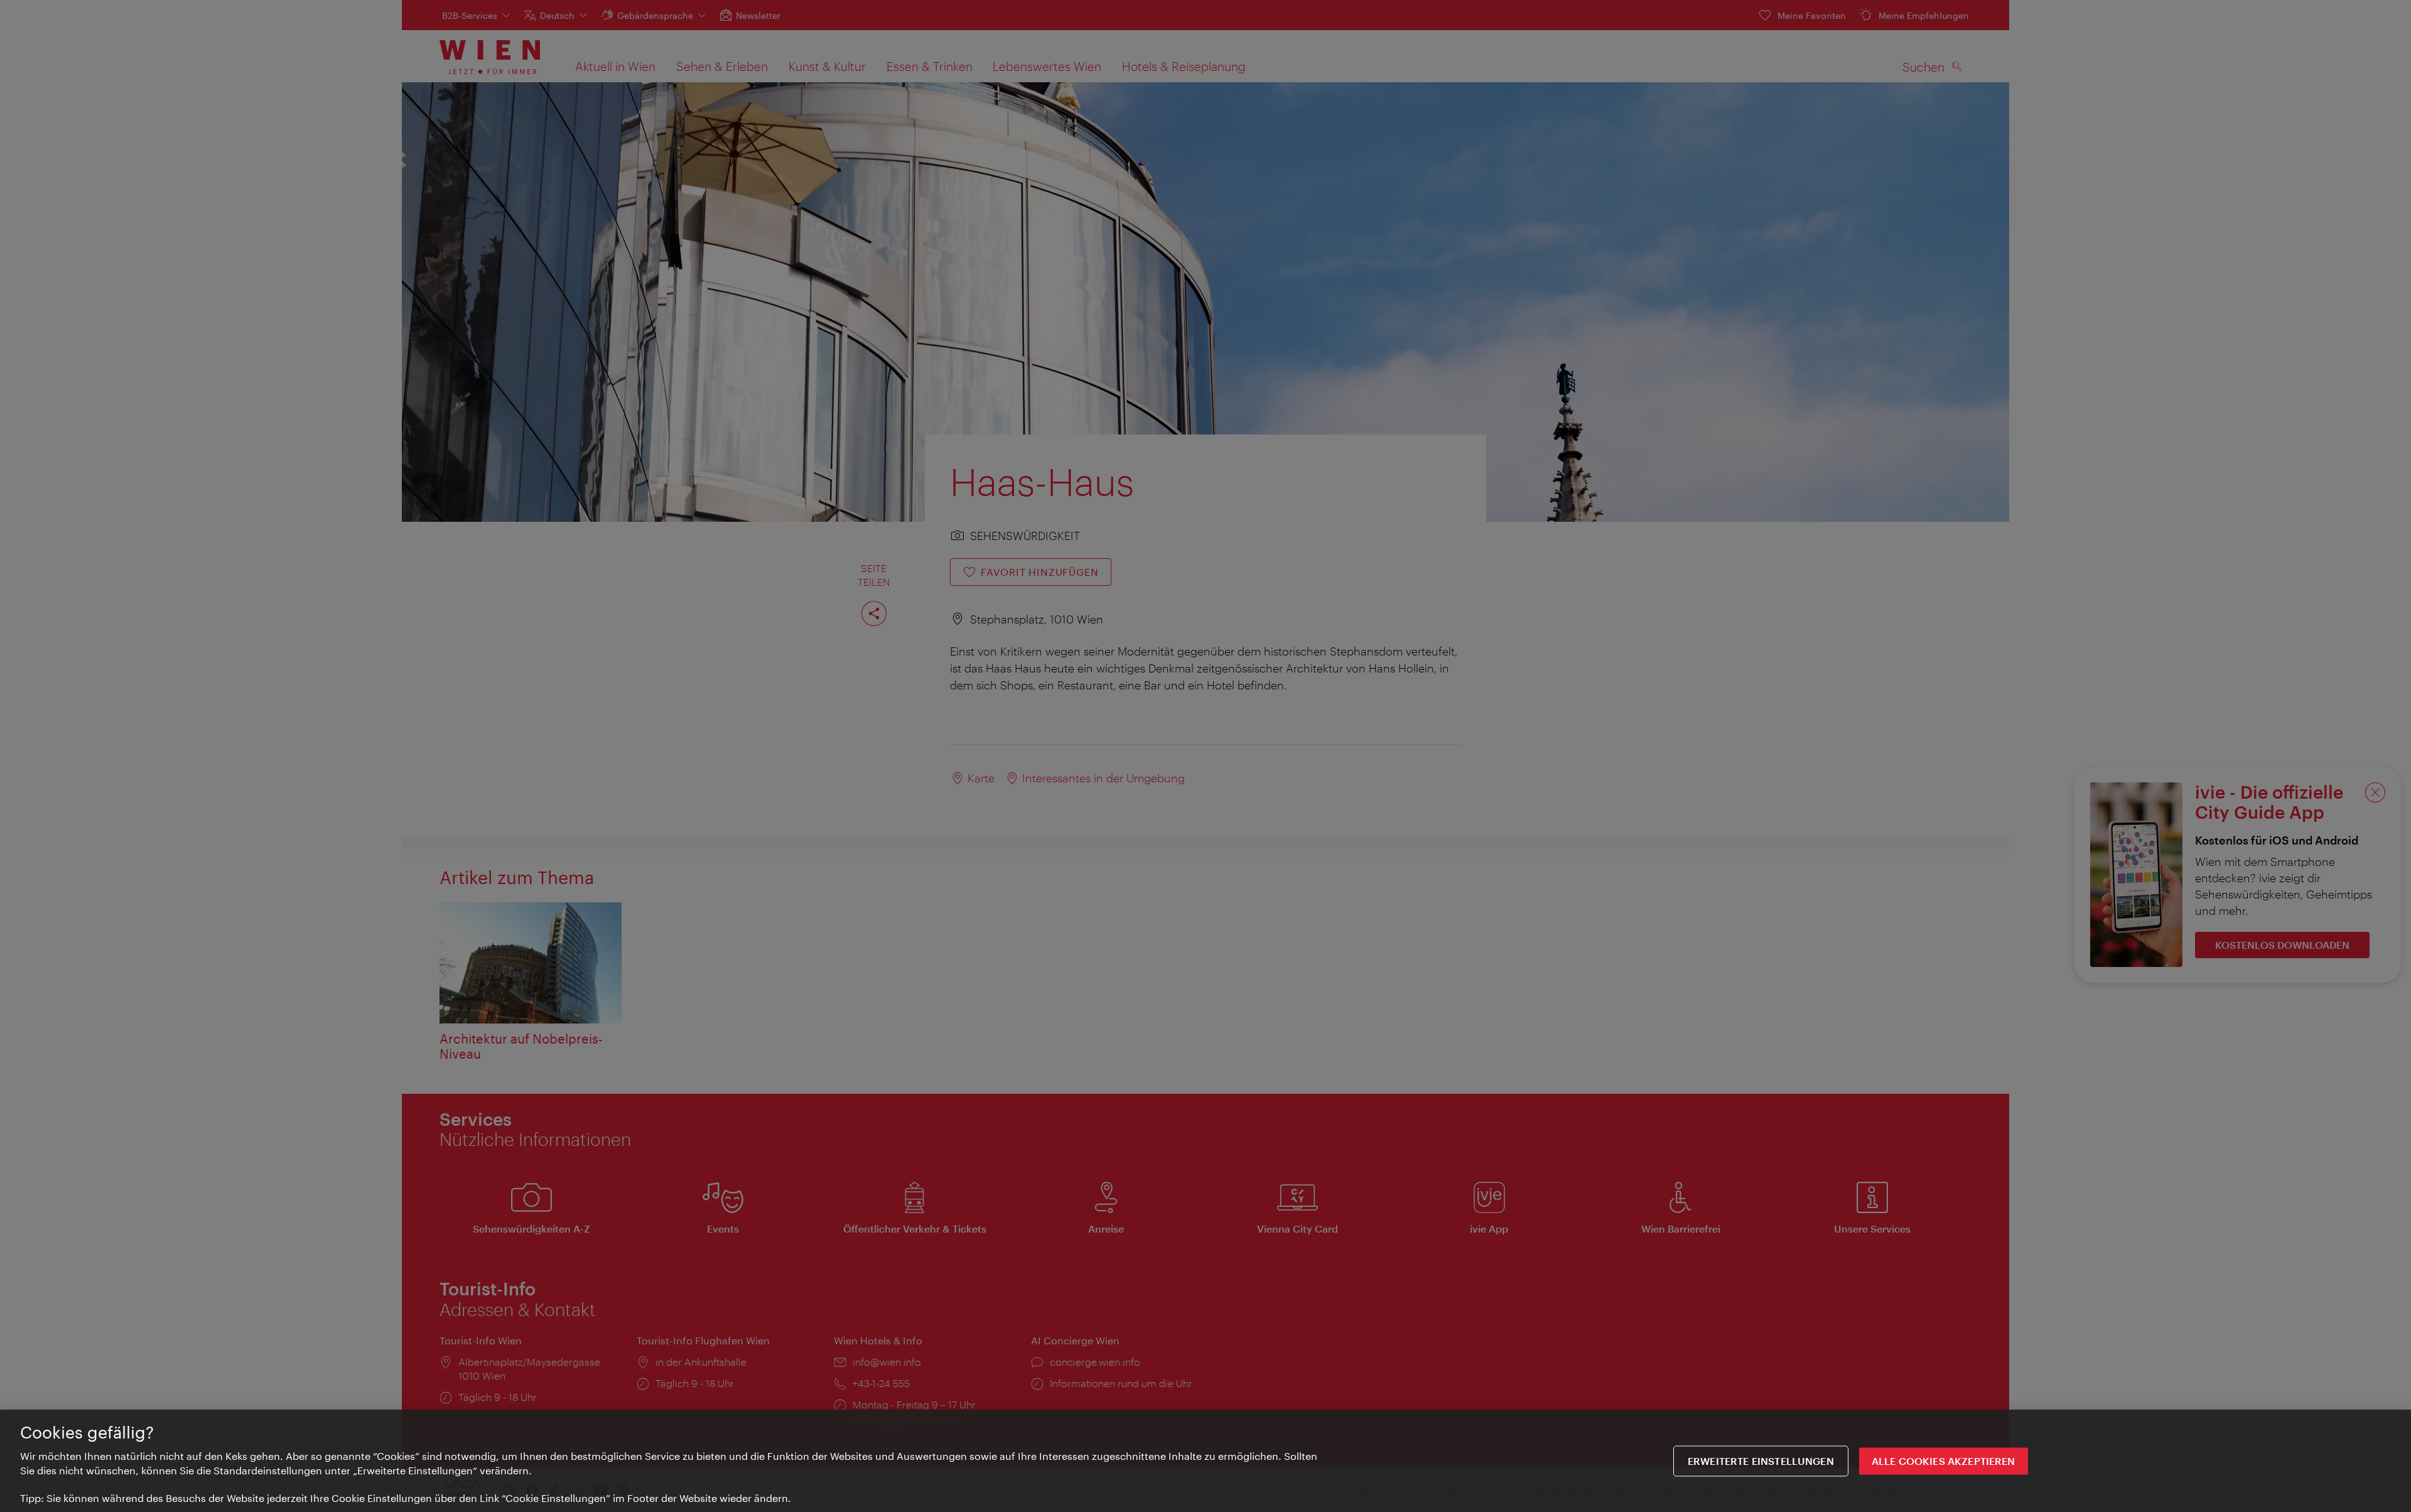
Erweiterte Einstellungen (1761, 1461)
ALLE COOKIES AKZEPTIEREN (1944, 1461)
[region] (1205, 1461)
